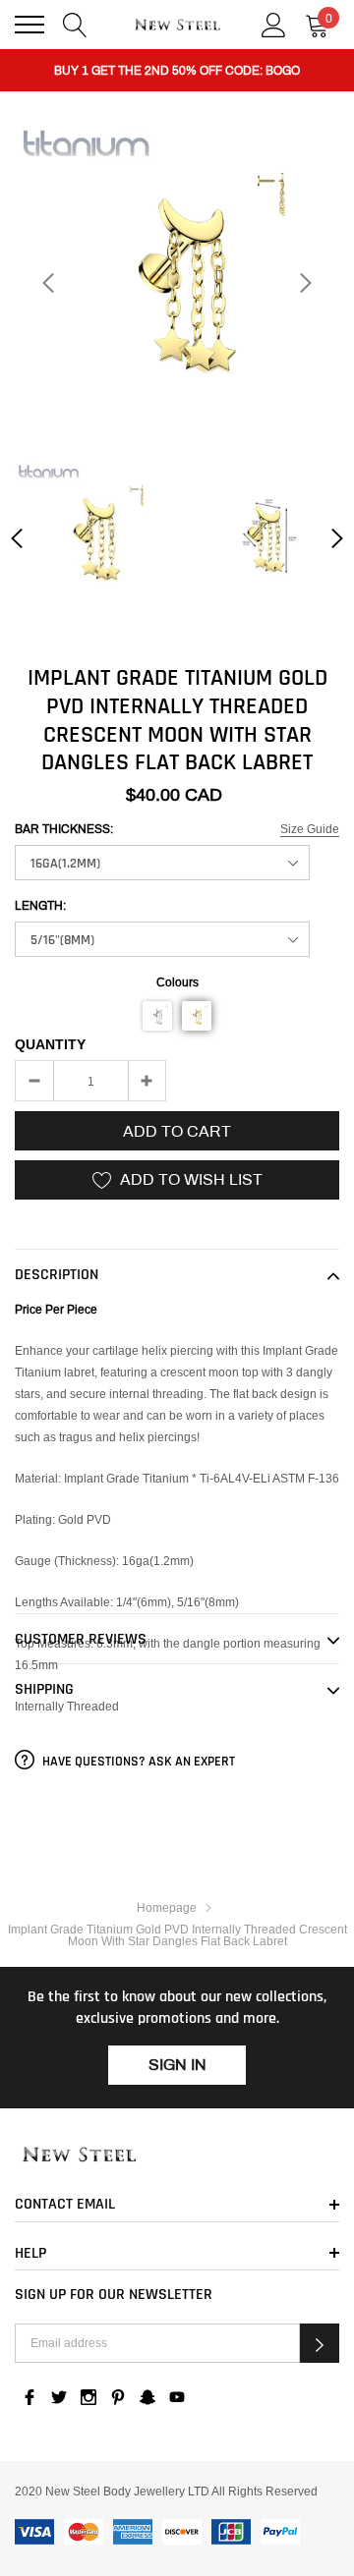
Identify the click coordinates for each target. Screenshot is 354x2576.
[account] (274, 23)
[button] (157, 1016)
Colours (177, 982)
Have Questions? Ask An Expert (137, 1762)
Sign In (177, 2065)
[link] (92, 538)
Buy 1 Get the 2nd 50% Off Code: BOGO (177, 71)
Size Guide (310, 829)
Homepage (167, 1907)
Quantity (50, 1044)
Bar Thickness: (64, 829)
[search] (75, 23)
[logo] (177, 25)
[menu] (29, 25)
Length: (40, 906)
